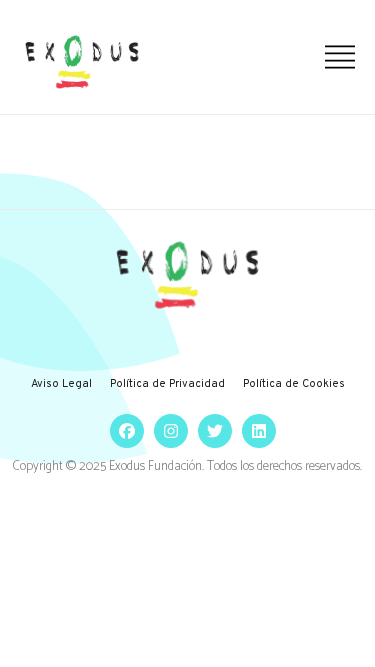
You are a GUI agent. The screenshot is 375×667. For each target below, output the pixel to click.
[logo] (82, 62)
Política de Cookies (294, 384)
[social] (122, 430)
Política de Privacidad (167, 384)
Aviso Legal (61, 384)
